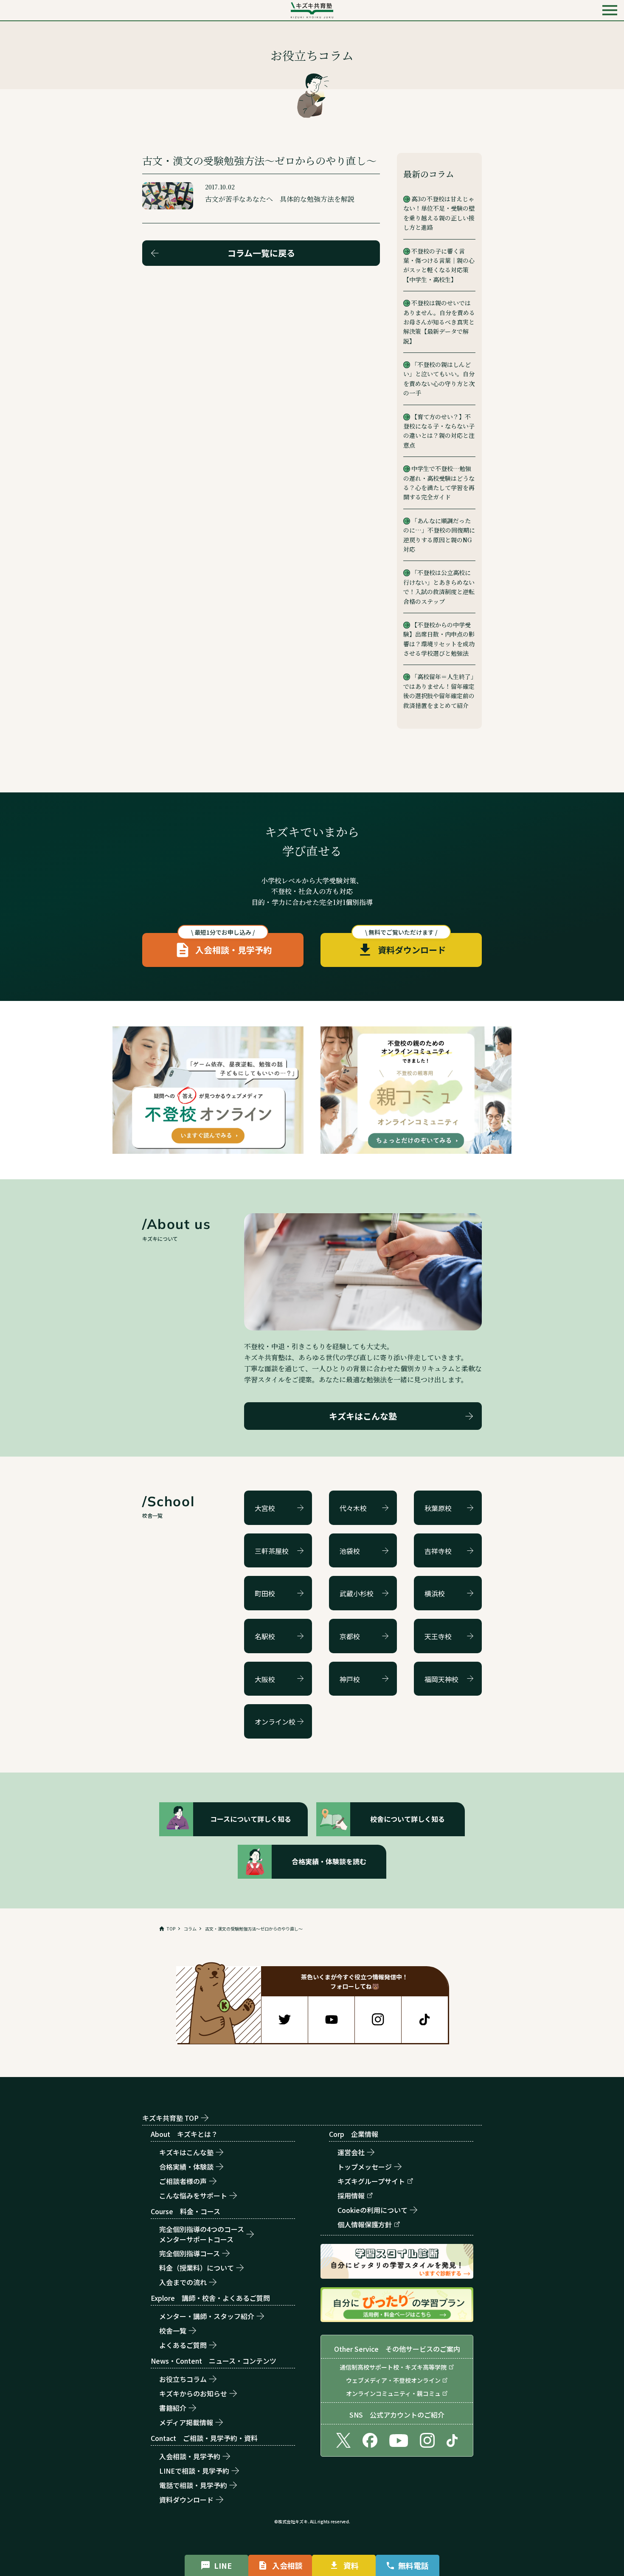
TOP (171, 1929)
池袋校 (350, 1551)
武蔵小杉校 (357, 1593)
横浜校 (435, 1593)
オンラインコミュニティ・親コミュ (393, 2393)
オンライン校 (275, 1722)
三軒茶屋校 (272, 1551)
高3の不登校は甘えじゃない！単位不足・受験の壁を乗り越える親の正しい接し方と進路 (439, 213)
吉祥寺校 (438, 1551)
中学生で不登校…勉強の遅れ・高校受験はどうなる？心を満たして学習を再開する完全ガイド (439, 483)
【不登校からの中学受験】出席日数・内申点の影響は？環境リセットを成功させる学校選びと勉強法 (439, 639)
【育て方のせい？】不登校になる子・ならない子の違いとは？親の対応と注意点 (439, 431)
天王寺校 (438, 1636)
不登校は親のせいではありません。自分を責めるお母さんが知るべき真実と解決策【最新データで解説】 (439, 322)
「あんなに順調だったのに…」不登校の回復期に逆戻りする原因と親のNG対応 (439, 535)
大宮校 (265, 1508)
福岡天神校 (441, 1679)
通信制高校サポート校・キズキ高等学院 (393, 2367)
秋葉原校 (438, 1508)
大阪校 (265, 1679)
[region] (312, 1929)
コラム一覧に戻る (261, 253)
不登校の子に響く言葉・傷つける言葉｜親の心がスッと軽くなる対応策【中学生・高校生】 (439, 265)
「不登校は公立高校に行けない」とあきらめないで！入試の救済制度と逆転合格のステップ (439, 587)
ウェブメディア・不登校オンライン (393, 2380)
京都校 (350, 1636)
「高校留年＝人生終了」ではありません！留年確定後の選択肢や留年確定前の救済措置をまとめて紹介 (439, 691)
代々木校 (353, 1508)
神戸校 (350, 1679)
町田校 (265, 1593)
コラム (190, 1929)
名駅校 (265, 1636)
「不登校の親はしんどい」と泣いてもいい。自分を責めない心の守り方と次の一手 (439, 379)
